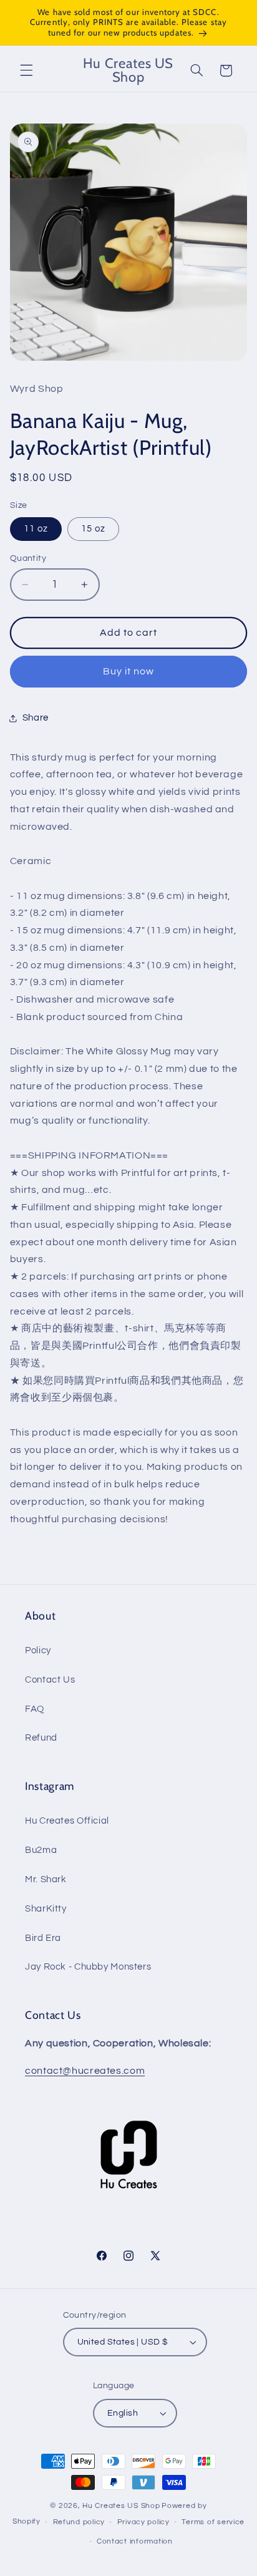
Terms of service (213, 2522)
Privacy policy (143, 2522)
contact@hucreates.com (85, 2071)
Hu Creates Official (67, 1821)
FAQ (35, 1709)
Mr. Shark (46, 1879)
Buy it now (129, 671)
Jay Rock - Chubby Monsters (88, 1967)
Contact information (135, 2541)
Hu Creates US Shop (121, 2506)
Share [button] (36, 718)
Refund (41, 1738)
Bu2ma (41, 1850)
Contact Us (50, 1680)
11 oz (36, 529)
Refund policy (79, 2522)
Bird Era (43, 1938)
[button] (26, 70)
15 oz (93, 529)
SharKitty (46, 1909)
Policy (38, 1650)
